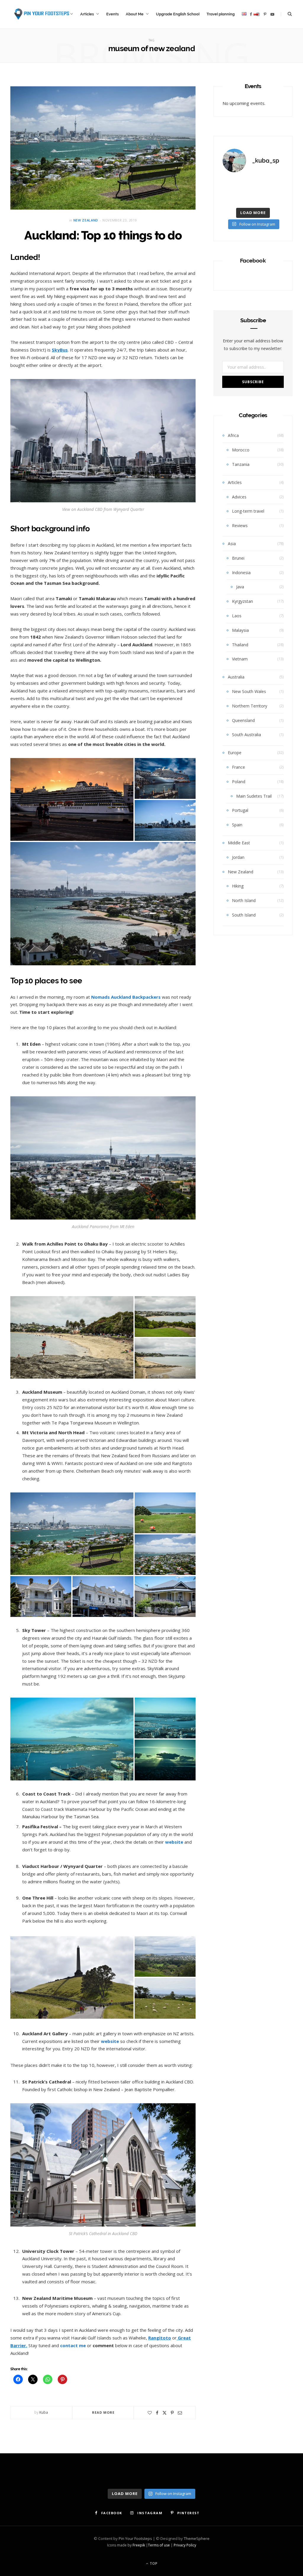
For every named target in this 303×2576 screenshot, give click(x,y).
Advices (239, 497)
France (238, 767)
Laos (237, 616)
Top (153, 2563)
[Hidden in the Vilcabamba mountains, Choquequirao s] (274, 198)
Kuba (44, 2412)
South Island (244, 915)
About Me (135, 14)
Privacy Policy (185, 2545)
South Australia (246, 735)
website (111, 2041)
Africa (233, 435)
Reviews (240, 526)
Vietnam (240, 659)
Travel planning (221, 14)
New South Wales (249, 691)
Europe (235, 753)
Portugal (240, 810)
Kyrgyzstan (242, 601)
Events (112, 14)
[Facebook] (157, 2413)
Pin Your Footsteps (135, 2538)
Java (240, 587)
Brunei (238, 558)
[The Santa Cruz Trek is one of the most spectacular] (253, 198)
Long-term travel (248, 511)
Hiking (238, 886)
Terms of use (159, 2545)
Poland (239, 782)
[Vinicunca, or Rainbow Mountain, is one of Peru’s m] (274, 185)
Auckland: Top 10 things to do (103, 235)
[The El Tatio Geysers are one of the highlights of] (232, 198)
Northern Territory (250, 706)
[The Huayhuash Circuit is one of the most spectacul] (253, 185)
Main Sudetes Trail (254, 796)
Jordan (238, 857)
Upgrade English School (178, 14)
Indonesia (241, 573)
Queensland (243, 720)
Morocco (241, 450)
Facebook (253, 260)
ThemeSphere (197, 2538)
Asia (232, 544)
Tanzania (241, 464)
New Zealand (86, 220)
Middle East (239, 843)
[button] (72, 799)
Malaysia (240, 630)
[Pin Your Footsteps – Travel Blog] (41, 14)
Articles (87, 14)
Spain (237, 825)
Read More (103, 2412)
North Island (244, 900)
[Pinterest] (172, 2413)
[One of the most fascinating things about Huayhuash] (232, 185)
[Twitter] (165, 2413)
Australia (236, 677)
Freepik (139, 2545)
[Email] (180, 2413)
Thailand (240, 645)
